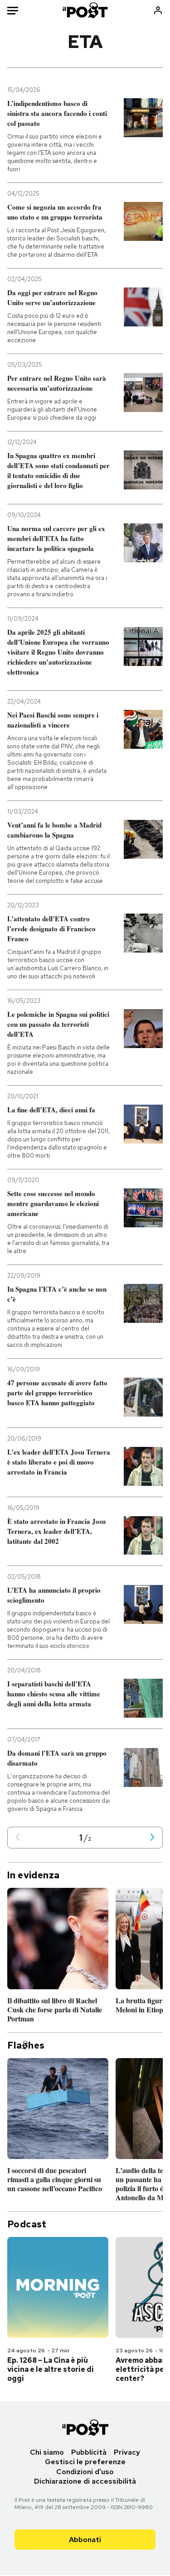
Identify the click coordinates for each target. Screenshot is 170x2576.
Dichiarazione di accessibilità (85, 2481)
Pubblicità (89, 2452)
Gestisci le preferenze (85, 2462)
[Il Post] (85, 10)
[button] (18, 1838)
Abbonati (85, 2540)
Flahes (26, 2045)
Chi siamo (47, 2452)
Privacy (127, 2452)
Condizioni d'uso (85, 2472)
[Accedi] (158, 10)
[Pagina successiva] (152, 1838)
